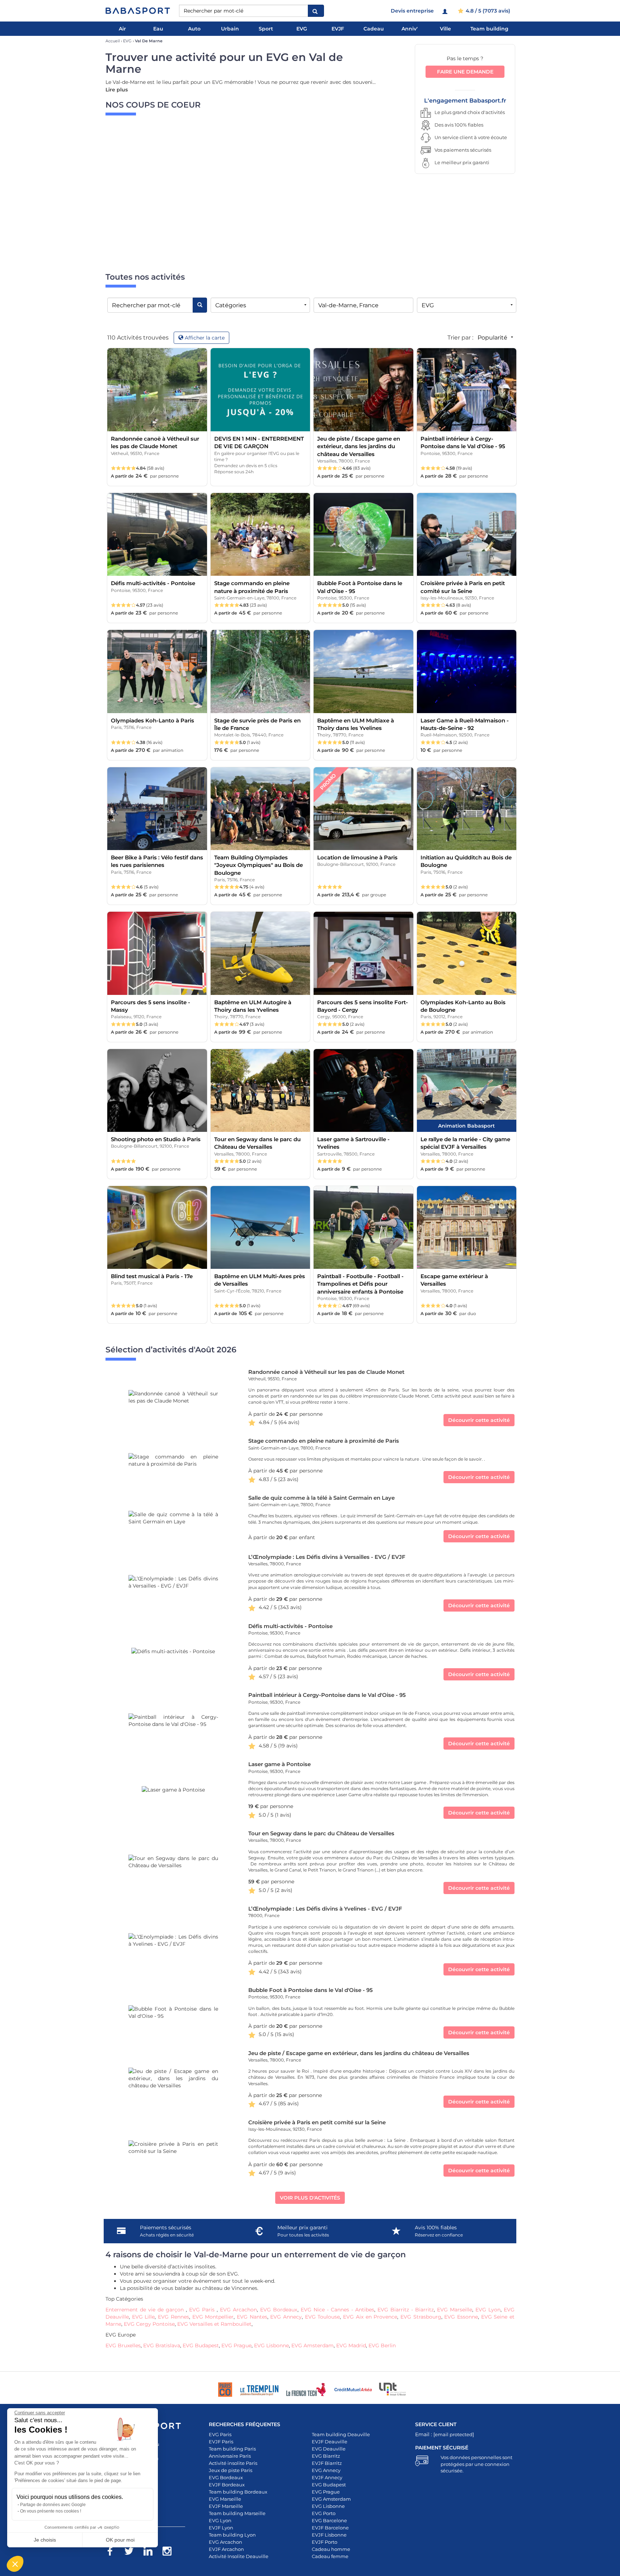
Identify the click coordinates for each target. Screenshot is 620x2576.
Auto (194, 29)
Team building (489, 29)
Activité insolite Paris (233, 2463)
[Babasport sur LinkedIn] (152, 2552)
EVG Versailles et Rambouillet (214, 2324)
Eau (158, 29)
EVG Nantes (252, 2317)
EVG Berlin (382, 2345)
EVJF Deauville (330, 2442)
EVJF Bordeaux (227, 2485)
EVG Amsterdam (313, 2345)
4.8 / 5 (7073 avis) (487, 11)
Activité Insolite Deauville (239, 2556)
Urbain (230, 29)
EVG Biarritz (326, 2456)
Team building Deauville (341, 2434)
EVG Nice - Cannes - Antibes (337, 2310)
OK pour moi (120, 2540)
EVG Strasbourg (421, 2317)
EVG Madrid (351, 2345)
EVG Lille (144, 2317)
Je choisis (45, 2540)
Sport (266, 29)
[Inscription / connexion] (446, 11)
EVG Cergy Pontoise (149, 2324)
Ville (445, 29)
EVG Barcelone (329, 2520)
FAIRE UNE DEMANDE (465, 72)
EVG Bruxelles (123, 2345)
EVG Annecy (286, 2317)
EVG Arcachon (238, 2310)
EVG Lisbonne (271, 2345)
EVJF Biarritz (327, 2463)
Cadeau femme (330, 2556)
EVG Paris (203, 2310)
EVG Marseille (455, 2310)
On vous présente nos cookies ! (51, 2511)
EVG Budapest (201, 2345)
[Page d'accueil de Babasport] (138, 11)
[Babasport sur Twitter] (133, 2552)
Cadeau (374, 29)
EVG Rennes (173, 2317)
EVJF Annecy (327, 2477)
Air (122, 29)
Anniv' (410, 29)
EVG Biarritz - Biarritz (406, 2310)
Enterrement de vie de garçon (146, 2310)
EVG (302, 29)
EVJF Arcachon (226, 2549)
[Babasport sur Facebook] (114, 2552)
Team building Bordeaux (238, 2492)
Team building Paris (232, 2449)
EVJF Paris (221, 2442)
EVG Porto (324, 2513)
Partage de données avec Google (53, 2505)
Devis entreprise (412, 11)
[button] (15, 2564)
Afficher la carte (205, 338)
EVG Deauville (329, 2449)
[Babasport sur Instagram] (171, 2552)
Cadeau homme (331, 2549)
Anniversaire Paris (230, 2456)
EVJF (338, 29)
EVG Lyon (488, 2310)
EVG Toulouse (323, 2317)
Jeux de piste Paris (231, 2470)
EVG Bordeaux (279, 2310)
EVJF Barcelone (330, 2528)
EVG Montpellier (213, 2317)
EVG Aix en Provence (370, 2317)
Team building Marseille (237, 2513)
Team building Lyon (232, 2535)
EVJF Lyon (221, 2528)
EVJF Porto (325, 2542)
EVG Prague (236, 2345)
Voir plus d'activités (310, 2198)
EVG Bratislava (162, 2345)
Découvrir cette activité (479, 1420)
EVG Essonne (461, 2317)
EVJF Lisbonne (329, 2535)
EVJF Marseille (226, 2506)
